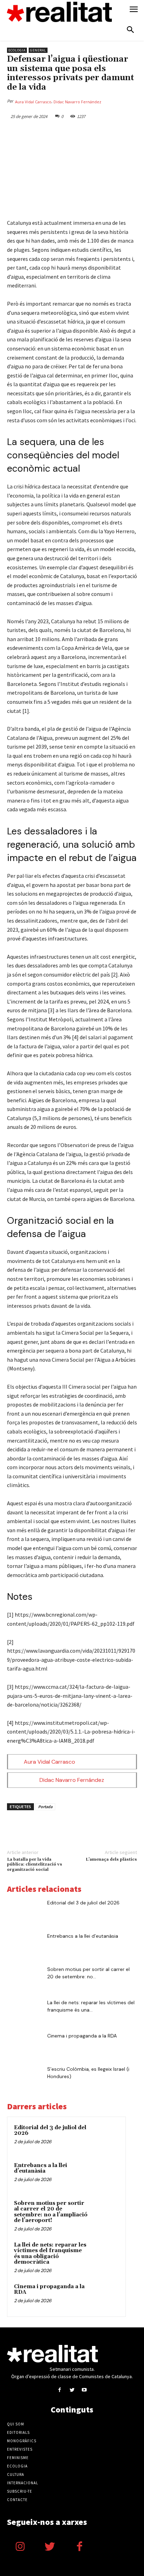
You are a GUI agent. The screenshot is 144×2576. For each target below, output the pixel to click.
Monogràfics (22, 2441)
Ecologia (17, 50)
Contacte (17, 2500)
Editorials (18, 2432)
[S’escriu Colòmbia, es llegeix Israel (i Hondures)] (24, 2078)
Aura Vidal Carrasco (33, 102)
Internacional (23, 2483)
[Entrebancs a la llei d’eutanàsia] (24, 1945)
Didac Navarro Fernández (77, 102)
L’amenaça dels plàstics (111, 1859)
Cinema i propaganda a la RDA (82, 2036)
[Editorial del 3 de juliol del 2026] (24, 1911)
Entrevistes (20, 2449)
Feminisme (18, 2458)
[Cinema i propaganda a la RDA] (24, 2044)
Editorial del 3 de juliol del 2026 (83, 1903)
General (38, 50)
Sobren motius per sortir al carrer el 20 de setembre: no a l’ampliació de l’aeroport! (51, 2212)
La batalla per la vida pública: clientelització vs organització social (35, 1865)
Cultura (16, 2474)
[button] (130, 30)
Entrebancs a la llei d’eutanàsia (83, 1936)
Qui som (16, 2424)
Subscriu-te (20, 2491)
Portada (45, 1807)
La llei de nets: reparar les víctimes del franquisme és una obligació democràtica (50, 2254)
